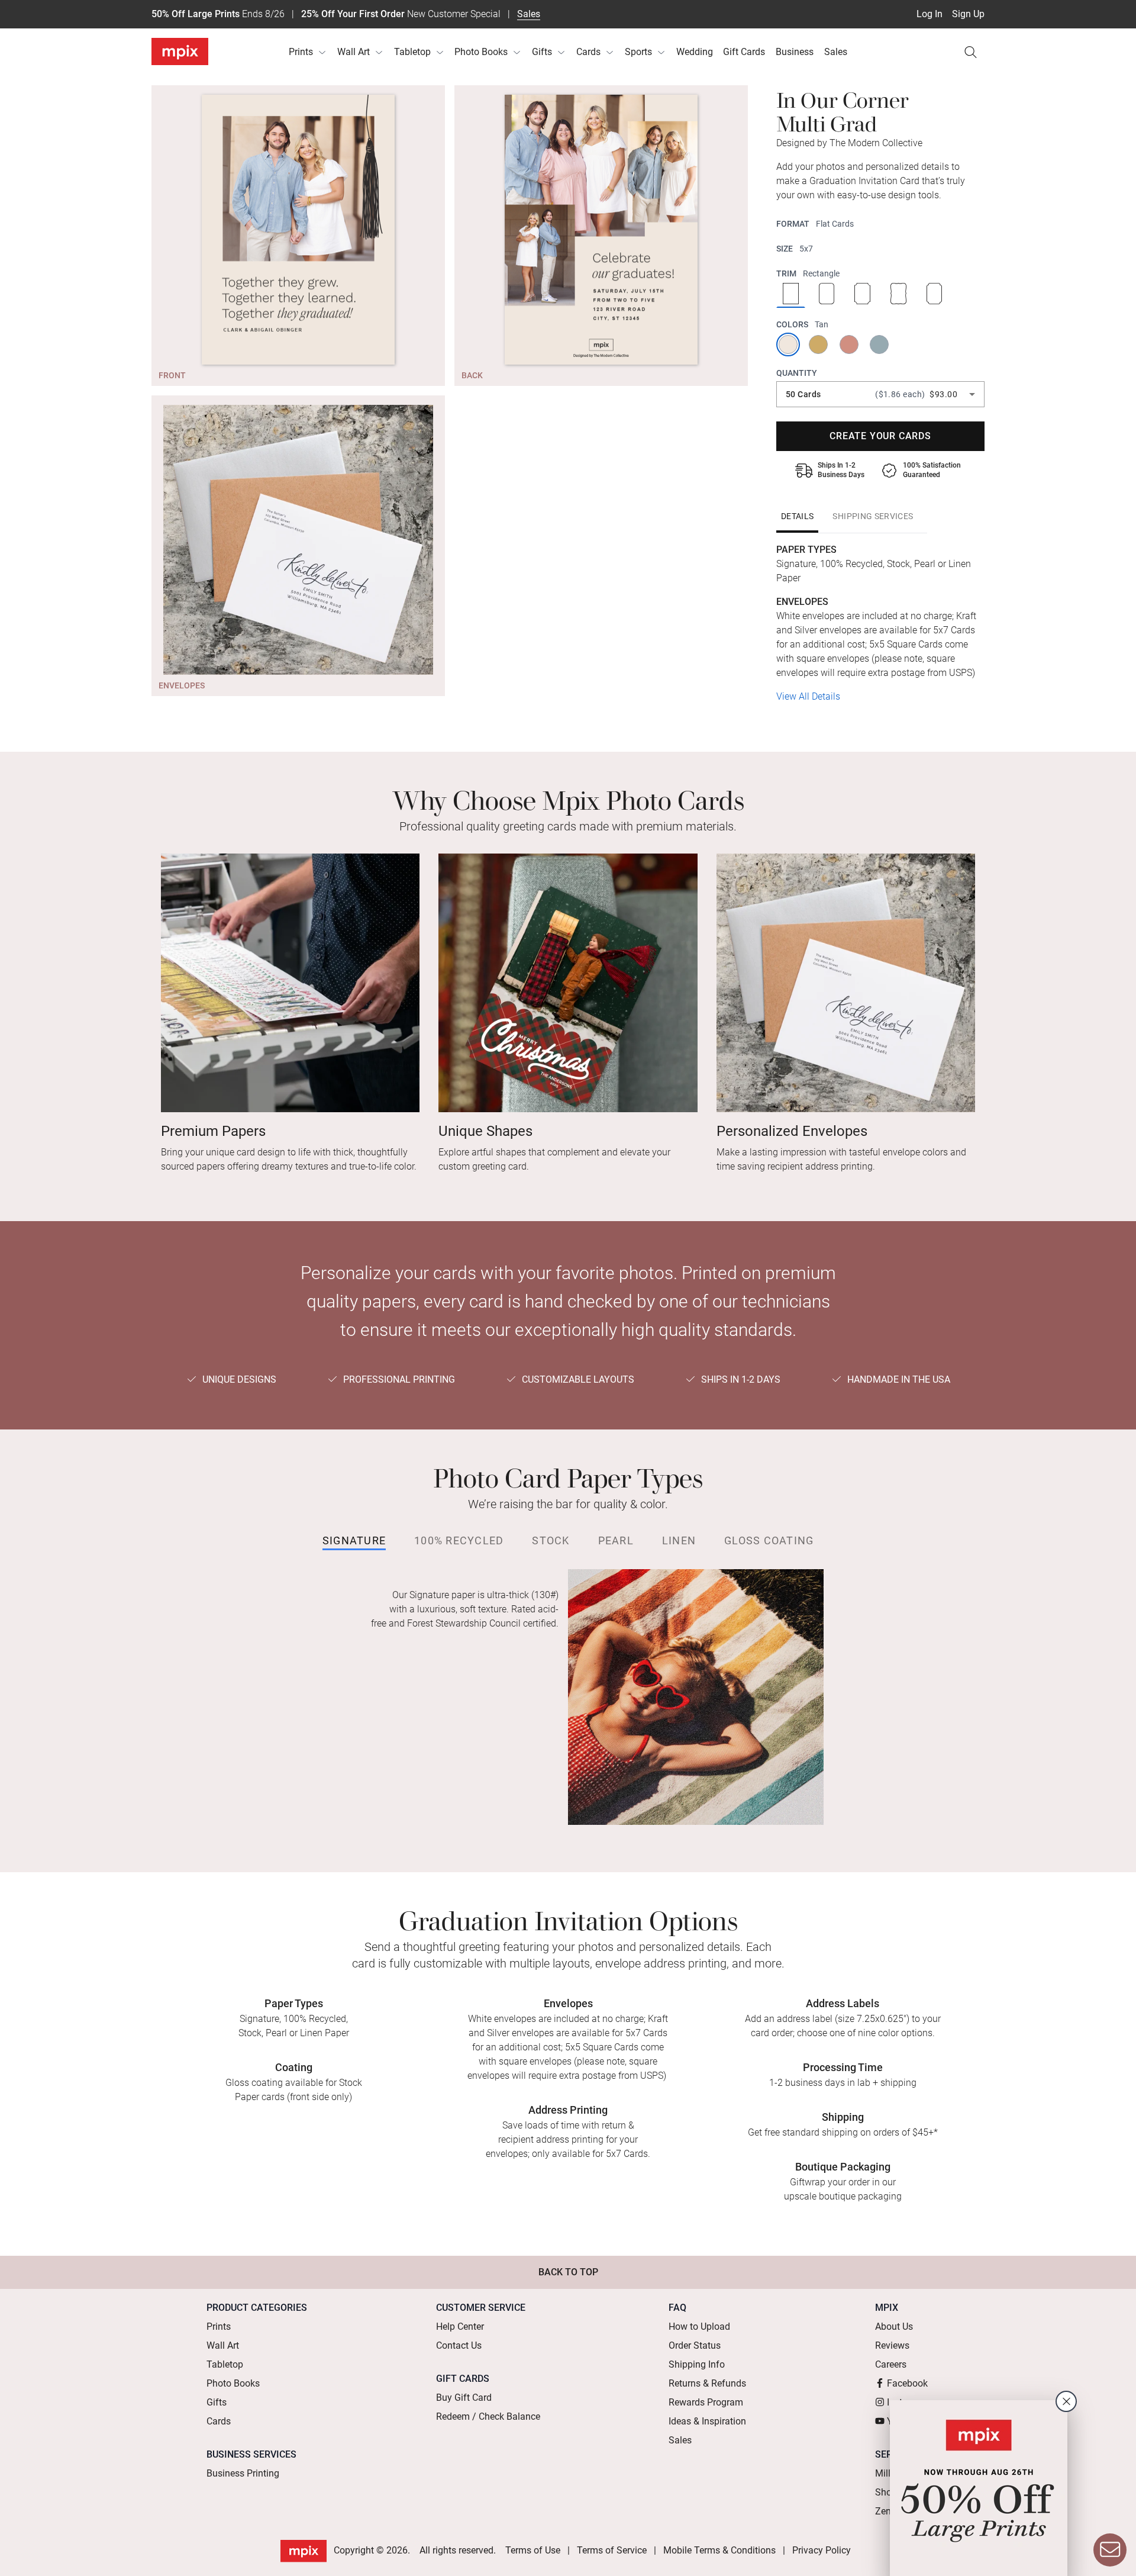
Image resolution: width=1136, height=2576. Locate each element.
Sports (638, 52)
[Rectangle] (791, 295)
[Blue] (880, 344)
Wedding (695, 52)
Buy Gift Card (464, 2398)
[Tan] (789, 344)
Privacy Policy (822, 2550)
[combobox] (880, 394)
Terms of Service (612, 2550)
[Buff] (850, 344)
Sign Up (968, 14)
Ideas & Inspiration (707, 2421)
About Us (894, 2327)
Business (795, 52)
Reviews (892, 2345)
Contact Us (459, 2345)
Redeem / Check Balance (488, 2416)
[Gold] (819, 344)
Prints (301, 52)
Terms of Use (533, 2550)
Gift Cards (744, 52)
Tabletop (412, 52)
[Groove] (862, 295)
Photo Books (481, 52)
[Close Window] (1066, 2401)
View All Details (808, 696)
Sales (529, 14)
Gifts (542, 52)
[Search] (970, 52)
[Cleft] (935, 295)
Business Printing (243, 2473)
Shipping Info (697, 2364)
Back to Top (568, 2272)
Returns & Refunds (707, 2383)
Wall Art (354, 52)
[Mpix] (180, 51)
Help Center (460, 2327)
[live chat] (1110, 2550)
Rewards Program (706, 2402)
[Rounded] (827, 295)
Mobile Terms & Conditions (719, 2550)
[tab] (797, 516)
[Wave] (898, 295)
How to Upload (699, 2327)
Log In (930, 14)
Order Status (695, 2345)
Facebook (907, 2383)
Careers (891, 2364)
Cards (588, 52)
